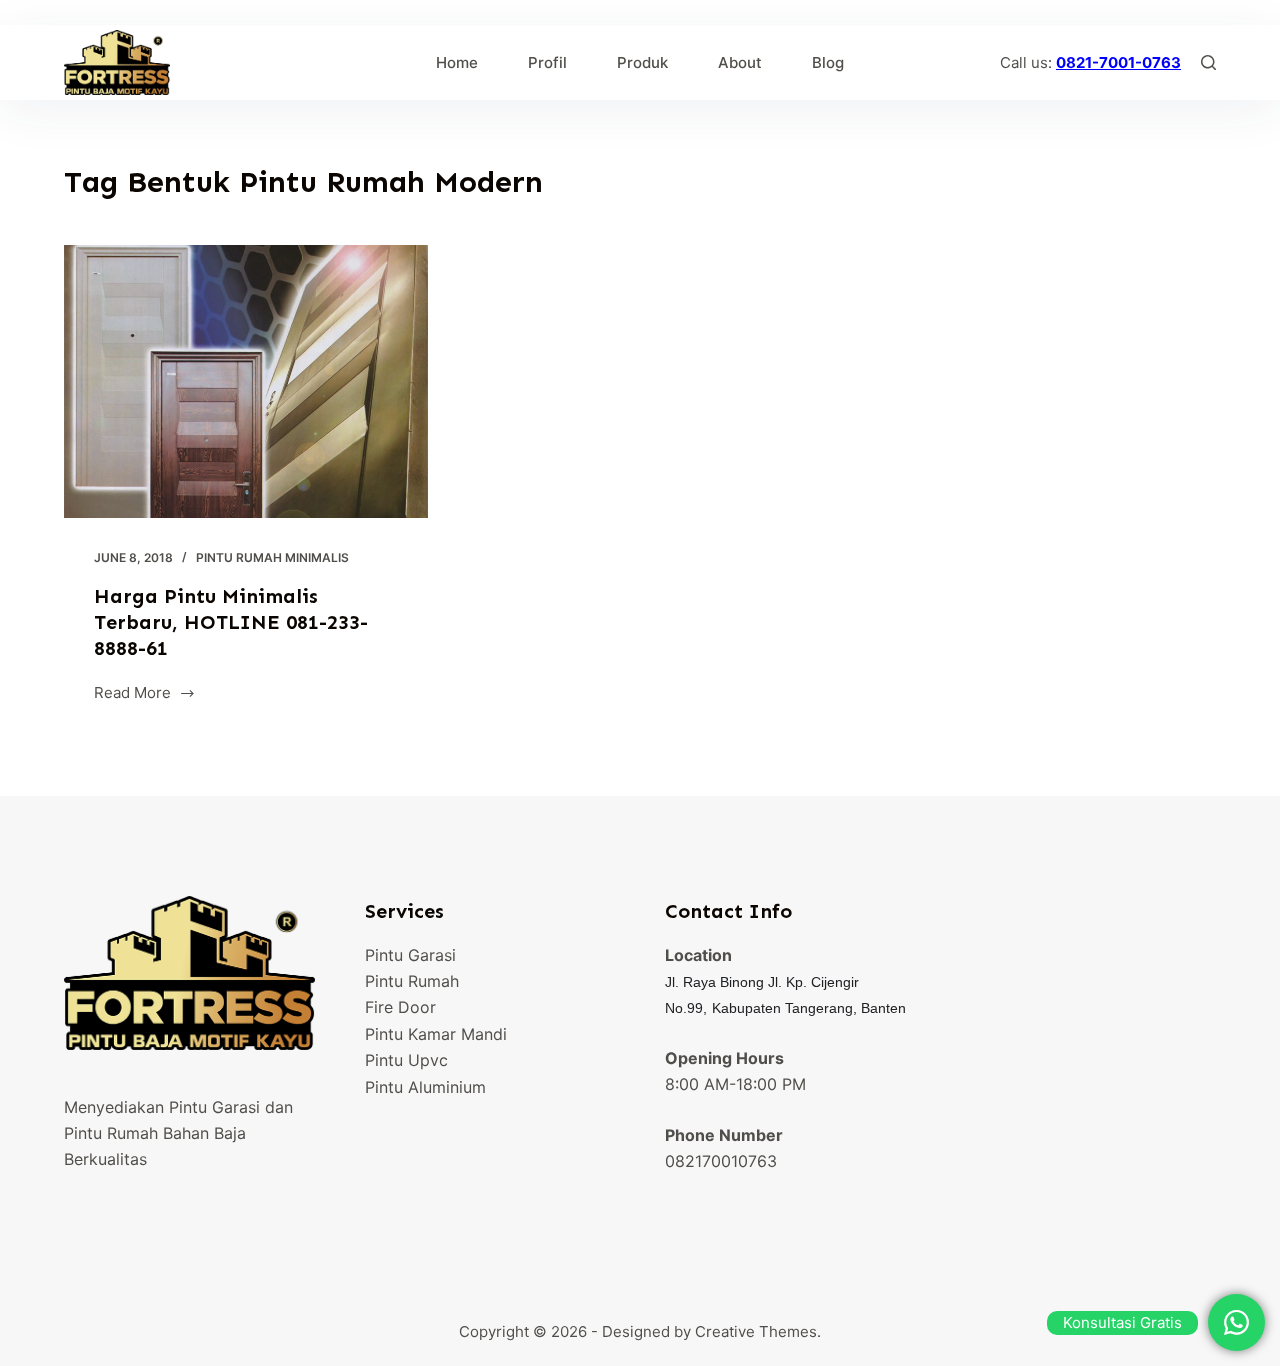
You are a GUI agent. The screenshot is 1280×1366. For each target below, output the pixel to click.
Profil (547, 62)
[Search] (1208, 62)
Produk (642, 62)
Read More (132, 694)
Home (457, 62)
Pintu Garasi (410, 955)
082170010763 (721, 1161)
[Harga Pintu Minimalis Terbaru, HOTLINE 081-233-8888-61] (246, 381)
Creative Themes (756, 1331)
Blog (828, 62)
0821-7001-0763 (1118, 62)
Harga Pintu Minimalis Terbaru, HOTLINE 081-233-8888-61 (231, 622)
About (740, 62)
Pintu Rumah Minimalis (272, 557)
